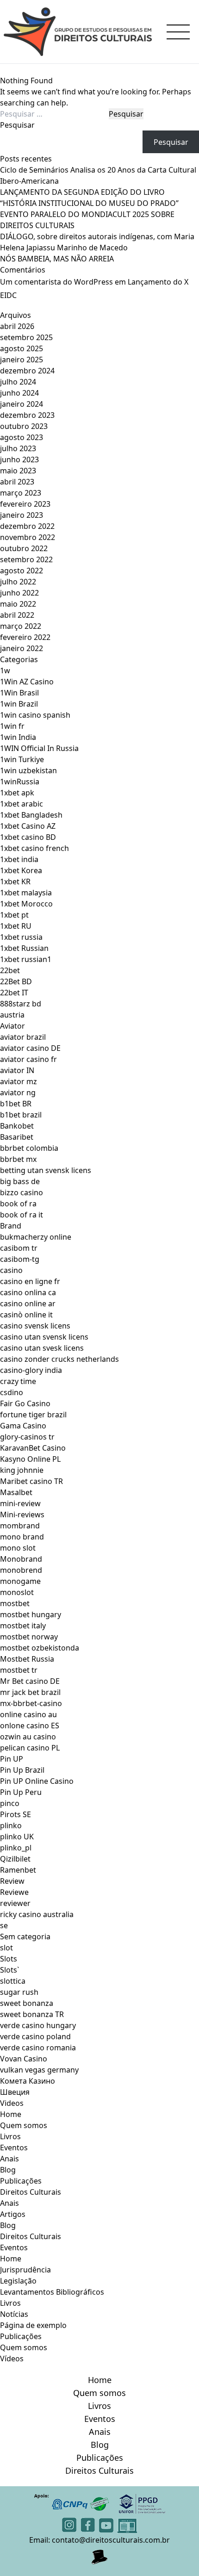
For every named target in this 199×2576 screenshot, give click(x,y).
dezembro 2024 (27, 371)
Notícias (14, 2314)
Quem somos (24, 2125)
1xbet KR (15, 881)
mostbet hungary (31, 1614)
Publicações (21, 2181)
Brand (11, 1226)
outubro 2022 (24, 548)
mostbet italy (23, 1626)
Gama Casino (23, 1426)
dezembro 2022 (27, 526)
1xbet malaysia (26, 893)
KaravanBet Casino (33, 1448)
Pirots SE (16, 1814)
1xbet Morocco (26, 904)
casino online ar (28, 1304)
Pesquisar (17, 125)
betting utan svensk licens (46, 1170)
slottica (13, 1981)
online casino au (28, 1714)
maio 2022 (18, 604)
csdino (12, 1392)
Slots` (10, 1970)
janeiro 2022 (22, 648)
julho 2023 (18, 448)
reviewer (15, 1903)
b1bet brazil (21, 1115)
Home (11, 2114)
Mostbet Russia (27, 1659)
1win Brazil (19, 704)
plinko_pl (16, 1848)
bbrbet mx (18, 1159)
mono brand (22, 1537)
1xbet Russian (24, 948)
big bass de (20, 1181)
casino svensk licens (35, 1326)
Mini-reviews (22, 1515)
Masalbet (16, 1492)
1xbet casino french (34, 848)
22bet (10, 970)
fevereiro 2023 (25, 504)
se (4, 1925)
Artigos (13, 2214)
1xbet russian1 (26, 959)
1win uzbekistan (28, 770)
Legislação (18, 2281)
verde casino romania (38, 2048)
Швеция (15, 2092)
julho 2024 (18, 382)
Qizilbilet (15, 1859)
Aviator (12, 1026)
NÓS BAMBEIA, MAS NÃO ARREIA (57, 259)
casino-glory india (31, 1370)
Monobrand (21, 1559)
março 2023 (21, 493)
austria (12, 1015)
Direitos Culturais (31, 2192)
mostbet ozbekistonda (40, 1648)
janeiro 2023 (22, 515)
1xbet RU (16, 926)
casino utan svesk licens (42, 1348)
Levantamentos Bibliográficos (52, 2292)
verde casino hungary (38, 2025)
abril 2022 (17, 615)
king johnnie (22, 1470)
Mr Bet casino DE (30, 1681)
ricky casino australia (37, 1914)
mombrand (20, 1526)
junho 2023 (19, 459)
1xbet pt (14, 915)
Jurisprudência (25, 2270)
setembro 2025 (26, 337)
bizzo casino (22, 1192)
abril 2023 (17, 482)
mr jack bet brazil (30, 1692)
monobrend (21, 1570)
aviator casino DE (30, 1048)
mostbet (15, 1603)
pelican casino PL (30, 1748)
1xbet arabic (22, 804)
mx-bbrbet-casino (31, 1703)
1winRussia (20, 782)
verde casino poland (35, 2036)
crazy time (18, 1381)
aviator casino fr (28, 1059)
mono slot (18, 1548)
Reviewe (14, 1892)
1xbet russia (21, 937)
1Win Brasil (19, 693)
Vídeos (12, 2359)
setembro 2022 (26, 559)
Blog (8, 2170)
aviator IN (17, 1070)
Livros (10, 2136)
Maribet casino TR (31, 1481)
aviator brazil (23, 1037)
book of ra (18, 1204)
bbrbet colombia (29, 1148)
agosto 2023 (22, 437)
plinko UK (17, 1837)
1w (5, 670)
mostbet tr (19, 1670)
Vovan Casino (24, 2059)
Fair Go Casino (25, 1403)
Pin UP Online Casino (37, 1781)
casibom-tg (20, 1259)
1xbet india (19, 859)
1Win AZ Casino (27, 682)
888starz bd (21, 1004)
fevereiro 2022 (25, 637)
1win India (18, 737)
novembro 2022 (28, 537)
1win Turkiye (22, 759)
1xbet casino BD (28, 837)
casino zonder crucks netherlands (59, 1359)
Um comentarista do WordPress (56, 282)
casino (11, 1270)
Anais (9, 2159)
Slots (9, 1959)
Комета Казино (28, 2081)
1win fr (12, 726)
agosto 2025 (22, 348)
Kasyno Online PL (30, 1459)
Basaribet (17, 1137)
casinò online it (26, 1315)
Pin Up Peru (21, 1792)
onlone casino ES (30, 1726)
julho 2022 (18, 582)
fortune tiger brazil (33, 1415)
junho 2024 (19, 393)
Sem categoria (25, 1937)
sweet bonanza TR (32, 2014)
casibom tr (19, 1248)
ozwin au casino (28, 1737)
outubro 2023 (24, 426)
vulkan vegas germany (39, 2070)
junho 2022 (19, 593)
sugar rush (19, 1992)
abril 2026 (17, 326)
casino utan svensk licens (44, 1337)
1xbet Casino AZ (28, 826)
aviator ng (18, 1092)
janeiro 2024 (22, 404)
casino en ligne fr (30, 1281)
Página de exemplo (33, 2325)
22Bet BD (16, 981)
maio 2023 (18, 471)
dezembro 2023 (27, 415)
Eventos (14, 2148)
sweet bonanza (27, 2003)
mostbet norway (29, 1637)
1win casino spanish (35, 715)
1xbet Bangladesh (31, 815)
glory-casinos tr (27, 1437)
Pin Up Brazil (22, 1770)
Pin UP (12, 1759)
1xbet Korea (21, 870)
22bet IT (14, 993)
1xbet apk (17, 793)
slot (6, 1948)
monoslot (17, 1592)
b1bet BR (16, 1104)
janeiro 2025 (22, 360)
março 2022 (21, 626)
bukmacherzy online (36, 1237)
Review (12, 1881)
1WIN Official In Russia (39, 748)
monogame (20, 1581)
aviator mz (19, 1081)
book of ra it (22, 1215)
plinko (11, 1825)
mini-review (20, 1503)
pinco (10, 1803)
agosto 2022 (22, 571)
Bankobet (17, 1126)
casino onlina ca (28, 1292)
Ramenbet (18, 1870)
